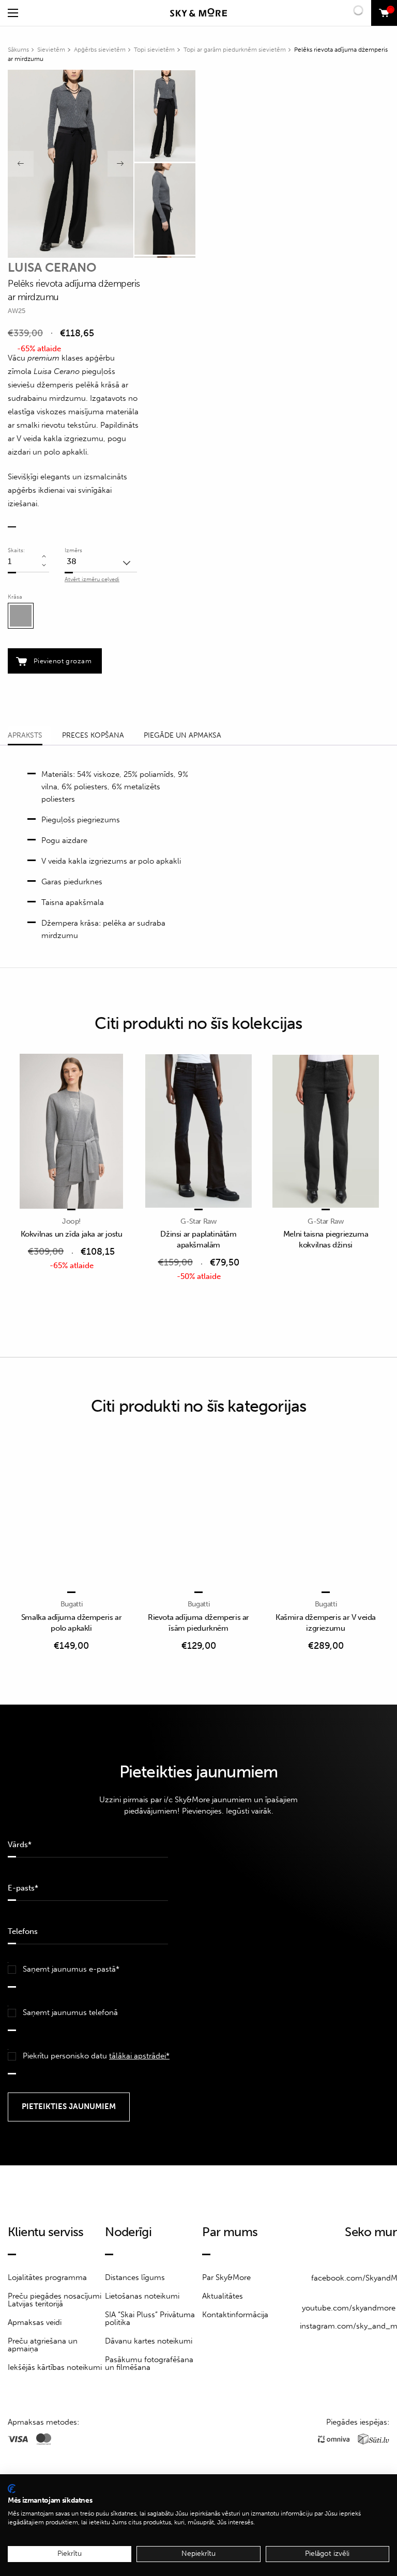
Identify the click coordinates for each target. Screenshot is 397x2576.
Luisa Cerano (52, 267)
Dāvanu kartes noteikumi (149, 2341)
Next (120, 164)
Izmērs (73, 550)
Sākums (18, 50)
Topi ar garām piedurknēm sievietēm (235, 50)
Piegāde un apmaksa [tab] (182, 735)
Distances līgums (135, 2277)
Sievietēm (51, 50)
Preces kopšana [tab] (93, 735)
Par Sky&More (226, 2277)
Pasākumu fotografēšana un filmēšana (149, 2363)
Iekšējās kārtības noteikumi (55, 2367)
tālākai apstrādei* (139, 2056)
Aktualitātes (223, 2296)
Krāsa (15, 597)
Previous (21, 164)
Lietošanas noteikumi (142, 2296)
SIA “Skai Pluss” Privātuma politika (150, 2319)
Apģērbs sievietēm (100, 50)
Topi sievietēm (154, 50)
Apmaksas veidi (35, 2322)
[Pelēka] (21, 616)
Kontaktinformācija (235, 2315)
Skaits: (16, 550)
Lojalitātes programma (47, 2277)
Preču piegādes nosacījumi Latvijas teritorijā (55, 2300)
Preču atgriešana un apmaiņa (43, 2345)
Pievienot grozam (63, 661)
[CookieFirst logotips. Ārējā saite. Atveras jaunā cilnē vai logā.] (12, 2489)
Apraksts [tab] (25, 735)
